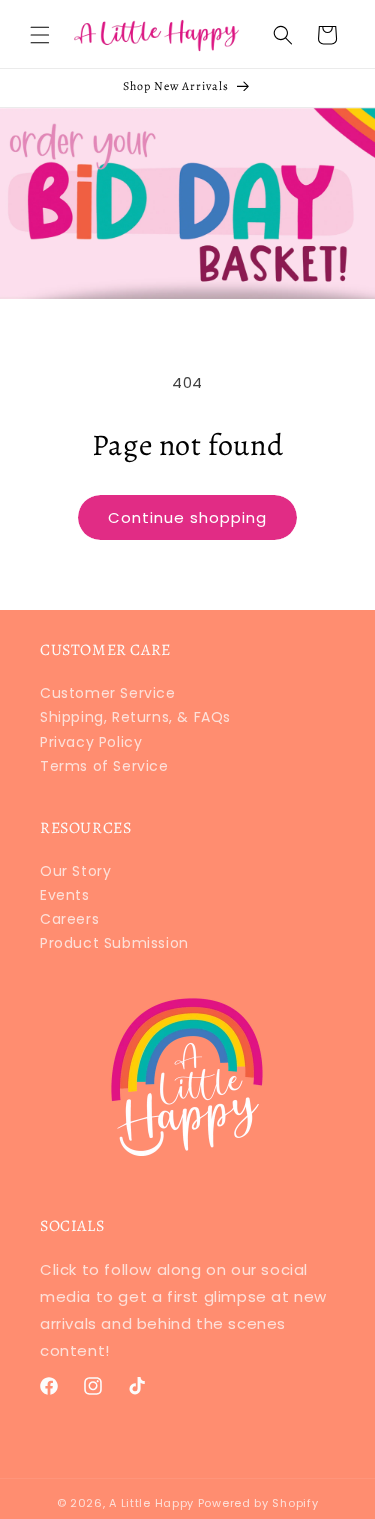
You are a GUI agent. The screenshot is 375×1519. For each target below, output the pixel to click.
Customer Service (108, 693)
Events (65, 895)
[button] (40, 35)
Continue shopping (187, 517)
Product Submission (114, 943)
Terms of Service (104, 766)
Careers (69, 919)
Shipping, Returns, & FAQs (135, 717)
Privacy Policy (91, 742)
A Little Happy (151, 1503)
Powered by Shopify (258, 1503)
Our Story (75, 871)
